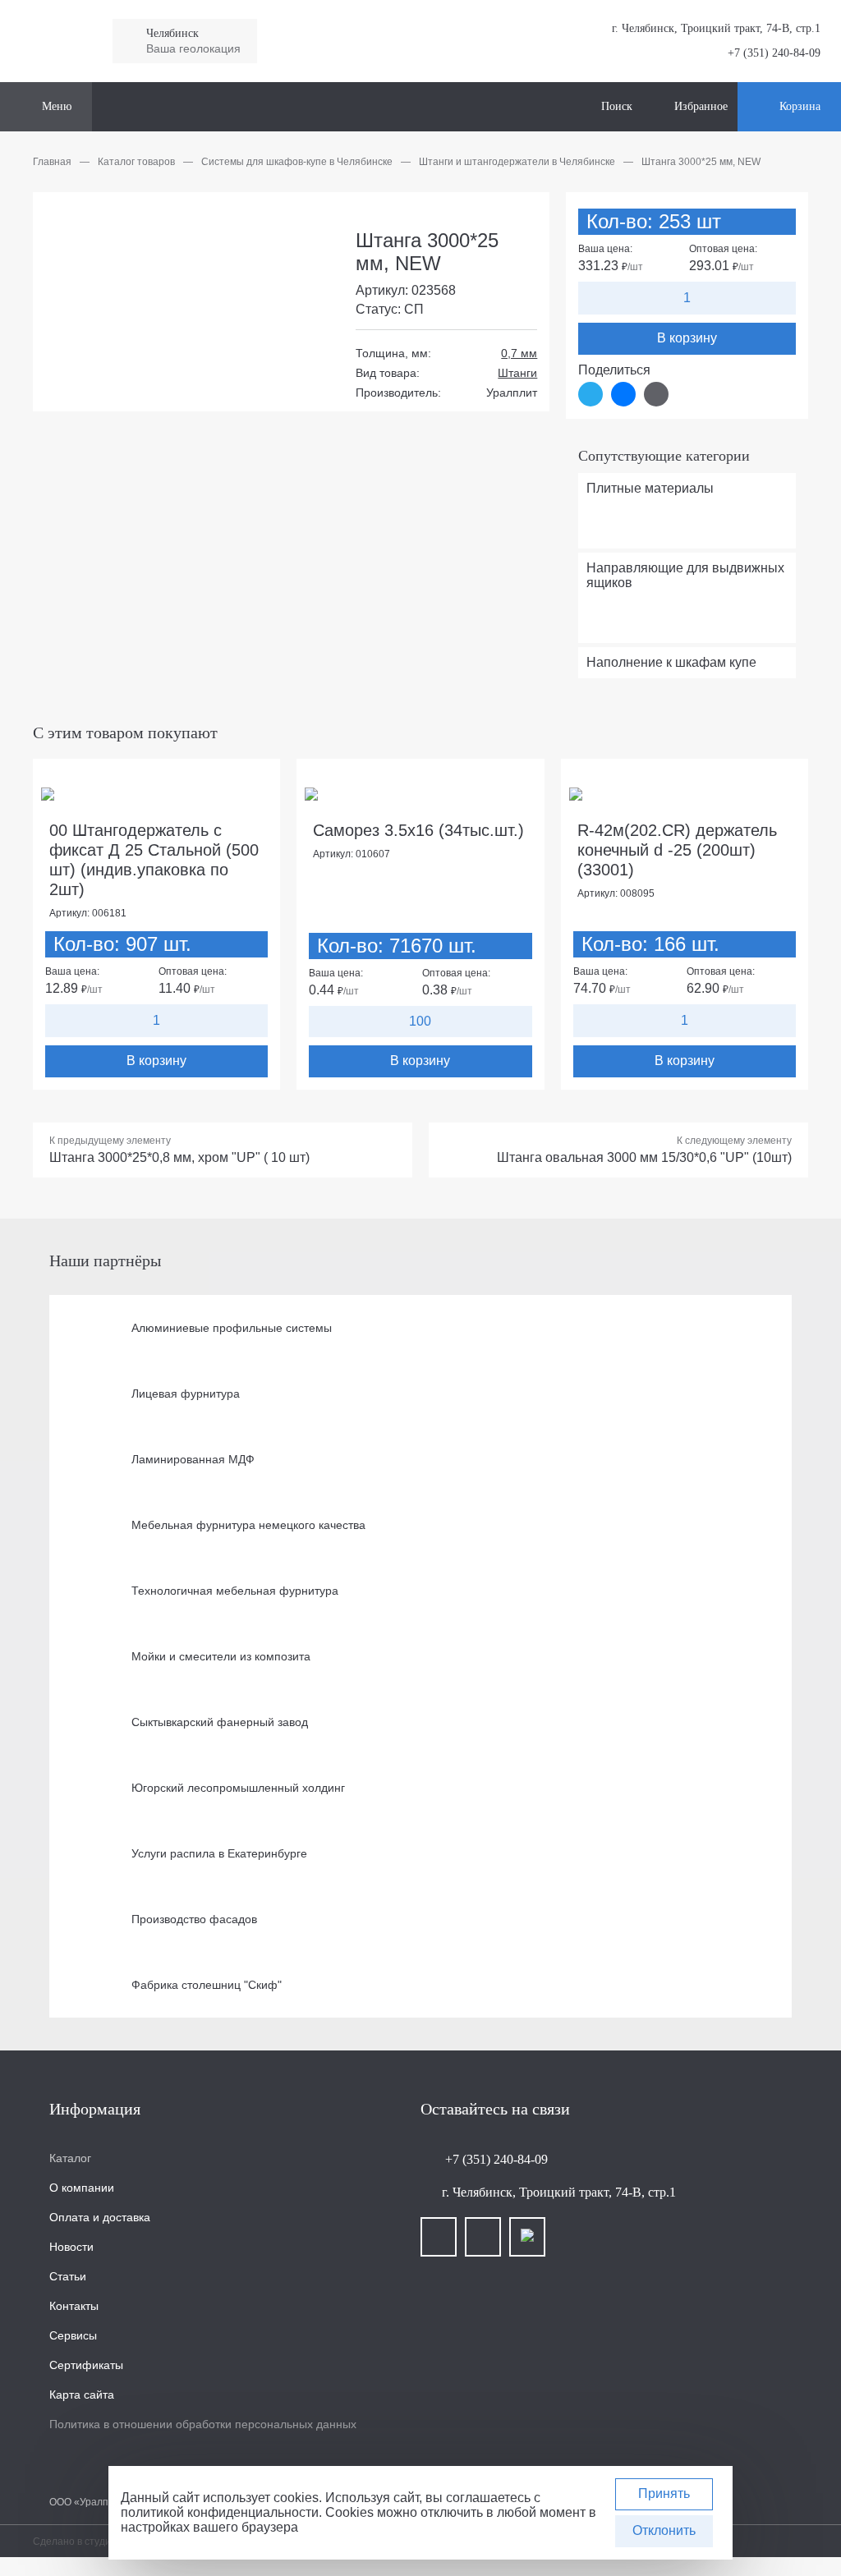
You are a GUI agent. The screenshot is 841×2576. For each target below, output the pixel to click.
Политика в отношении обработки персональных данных (203, 2424)
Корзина (800, 106)
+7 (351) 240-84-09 (772, 53)
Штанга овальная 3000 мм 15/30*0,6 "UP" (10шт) (644, 1157)
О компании (82, 2188)
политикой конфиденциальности (220, 2512)
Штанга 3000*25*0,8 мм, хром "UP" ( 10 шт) (179, 1157)
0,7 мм (519, 353)
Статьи (68, 2276)
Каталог (70, 2158)
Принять (664, 2493)
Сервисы (73, 2335)
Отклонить (664, 2530)
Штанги (517, 373)
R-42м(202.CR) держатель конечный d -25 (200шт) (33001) (677, 850)
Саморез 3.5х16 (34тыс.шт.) (418, 830)
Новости (71, 2247)
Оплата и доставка (100, 2217)
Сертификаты (86, 2365)
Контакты (74, 2306)
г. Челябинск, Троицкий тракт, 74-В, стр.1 (559, 2192)
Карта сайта (82, 2395)
